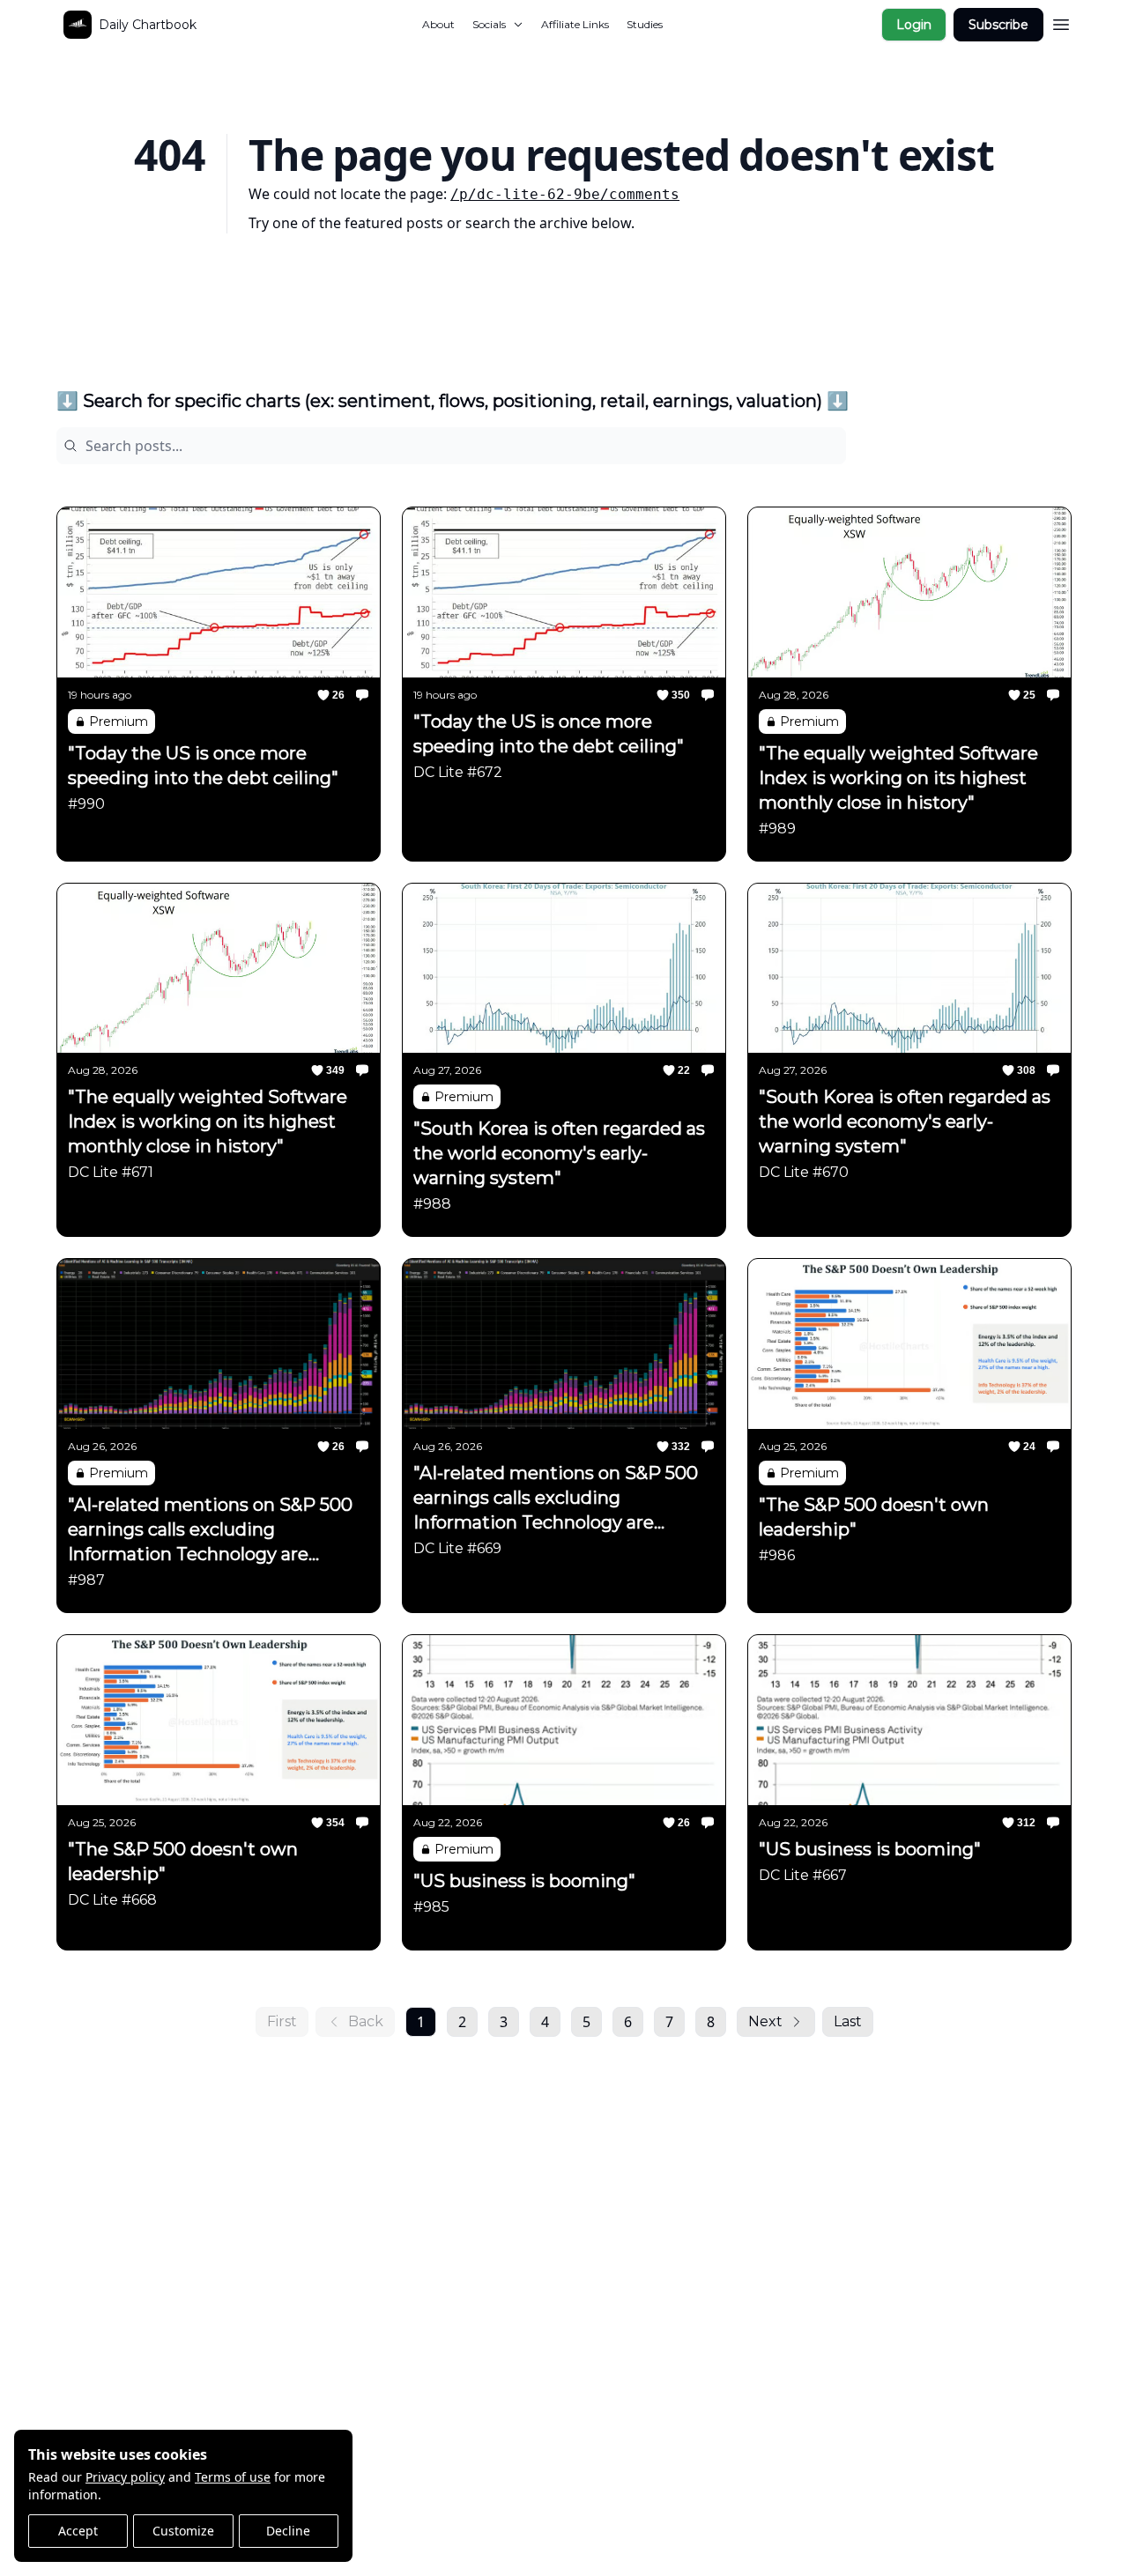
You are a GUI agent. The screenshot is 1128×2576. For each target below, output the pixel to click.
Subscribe (998, 25)
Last (848, 2021)
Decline (288, 2531)
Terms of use (233, 2477)
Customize (183, 2531)
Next (765, 2021)
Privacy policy (125, 2477)
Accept (78, 2531)
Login (914, 25)
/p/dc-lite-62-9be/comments (565, 194)
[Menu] (1061, 22)
